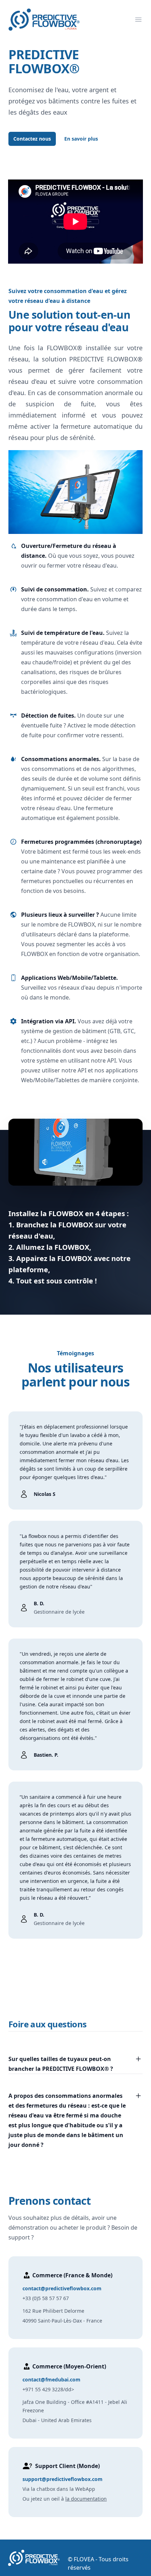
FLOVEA (84, 2559)
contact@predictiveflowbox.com (62, 2288)
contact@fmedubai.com (51, 2380)
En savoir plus (81, 139)
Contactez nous (32, 139)
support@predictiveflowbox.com (63, 2479)
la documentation (86, 2499)
